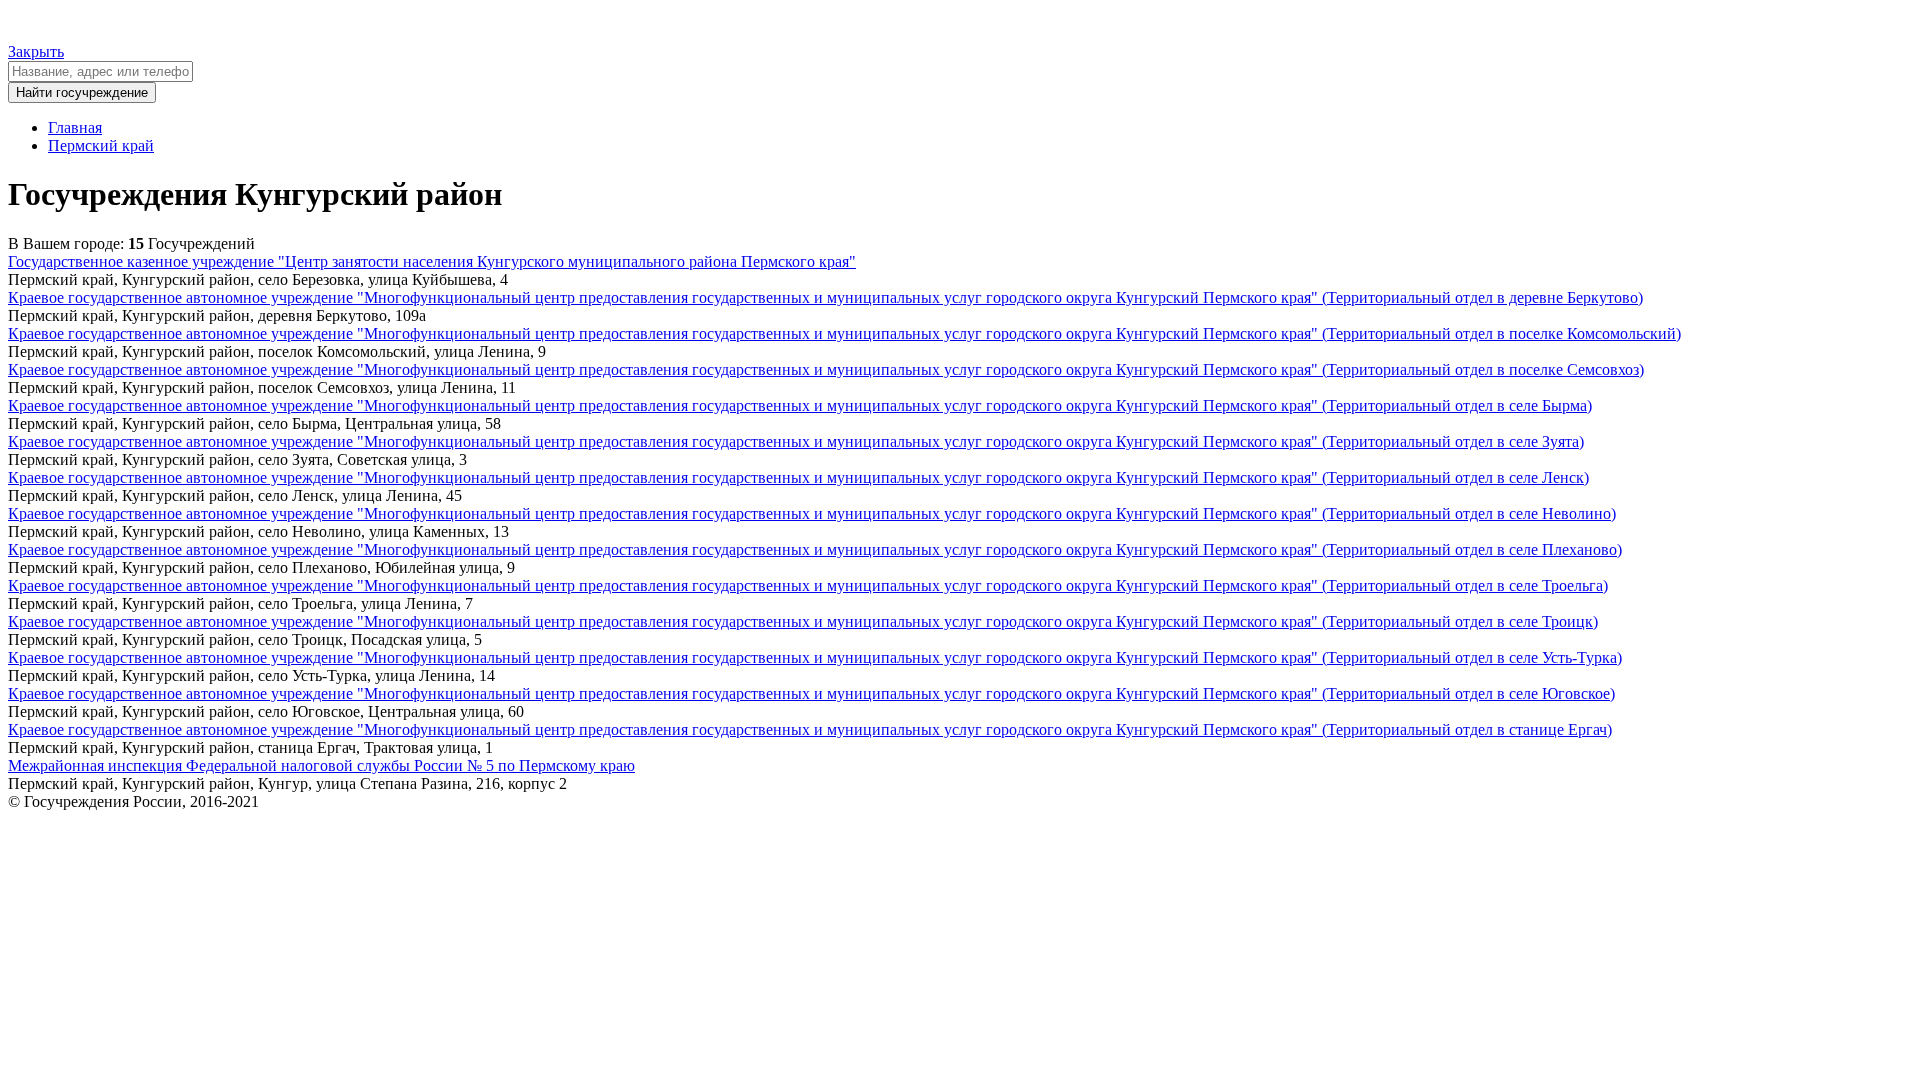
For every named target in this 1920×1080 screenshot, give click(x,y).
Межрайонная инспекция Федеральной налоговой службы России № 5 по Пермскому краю (321, 765)
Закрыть (36, 51)
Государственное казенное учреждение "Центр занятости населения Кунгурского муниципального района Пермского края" (432, 261)
